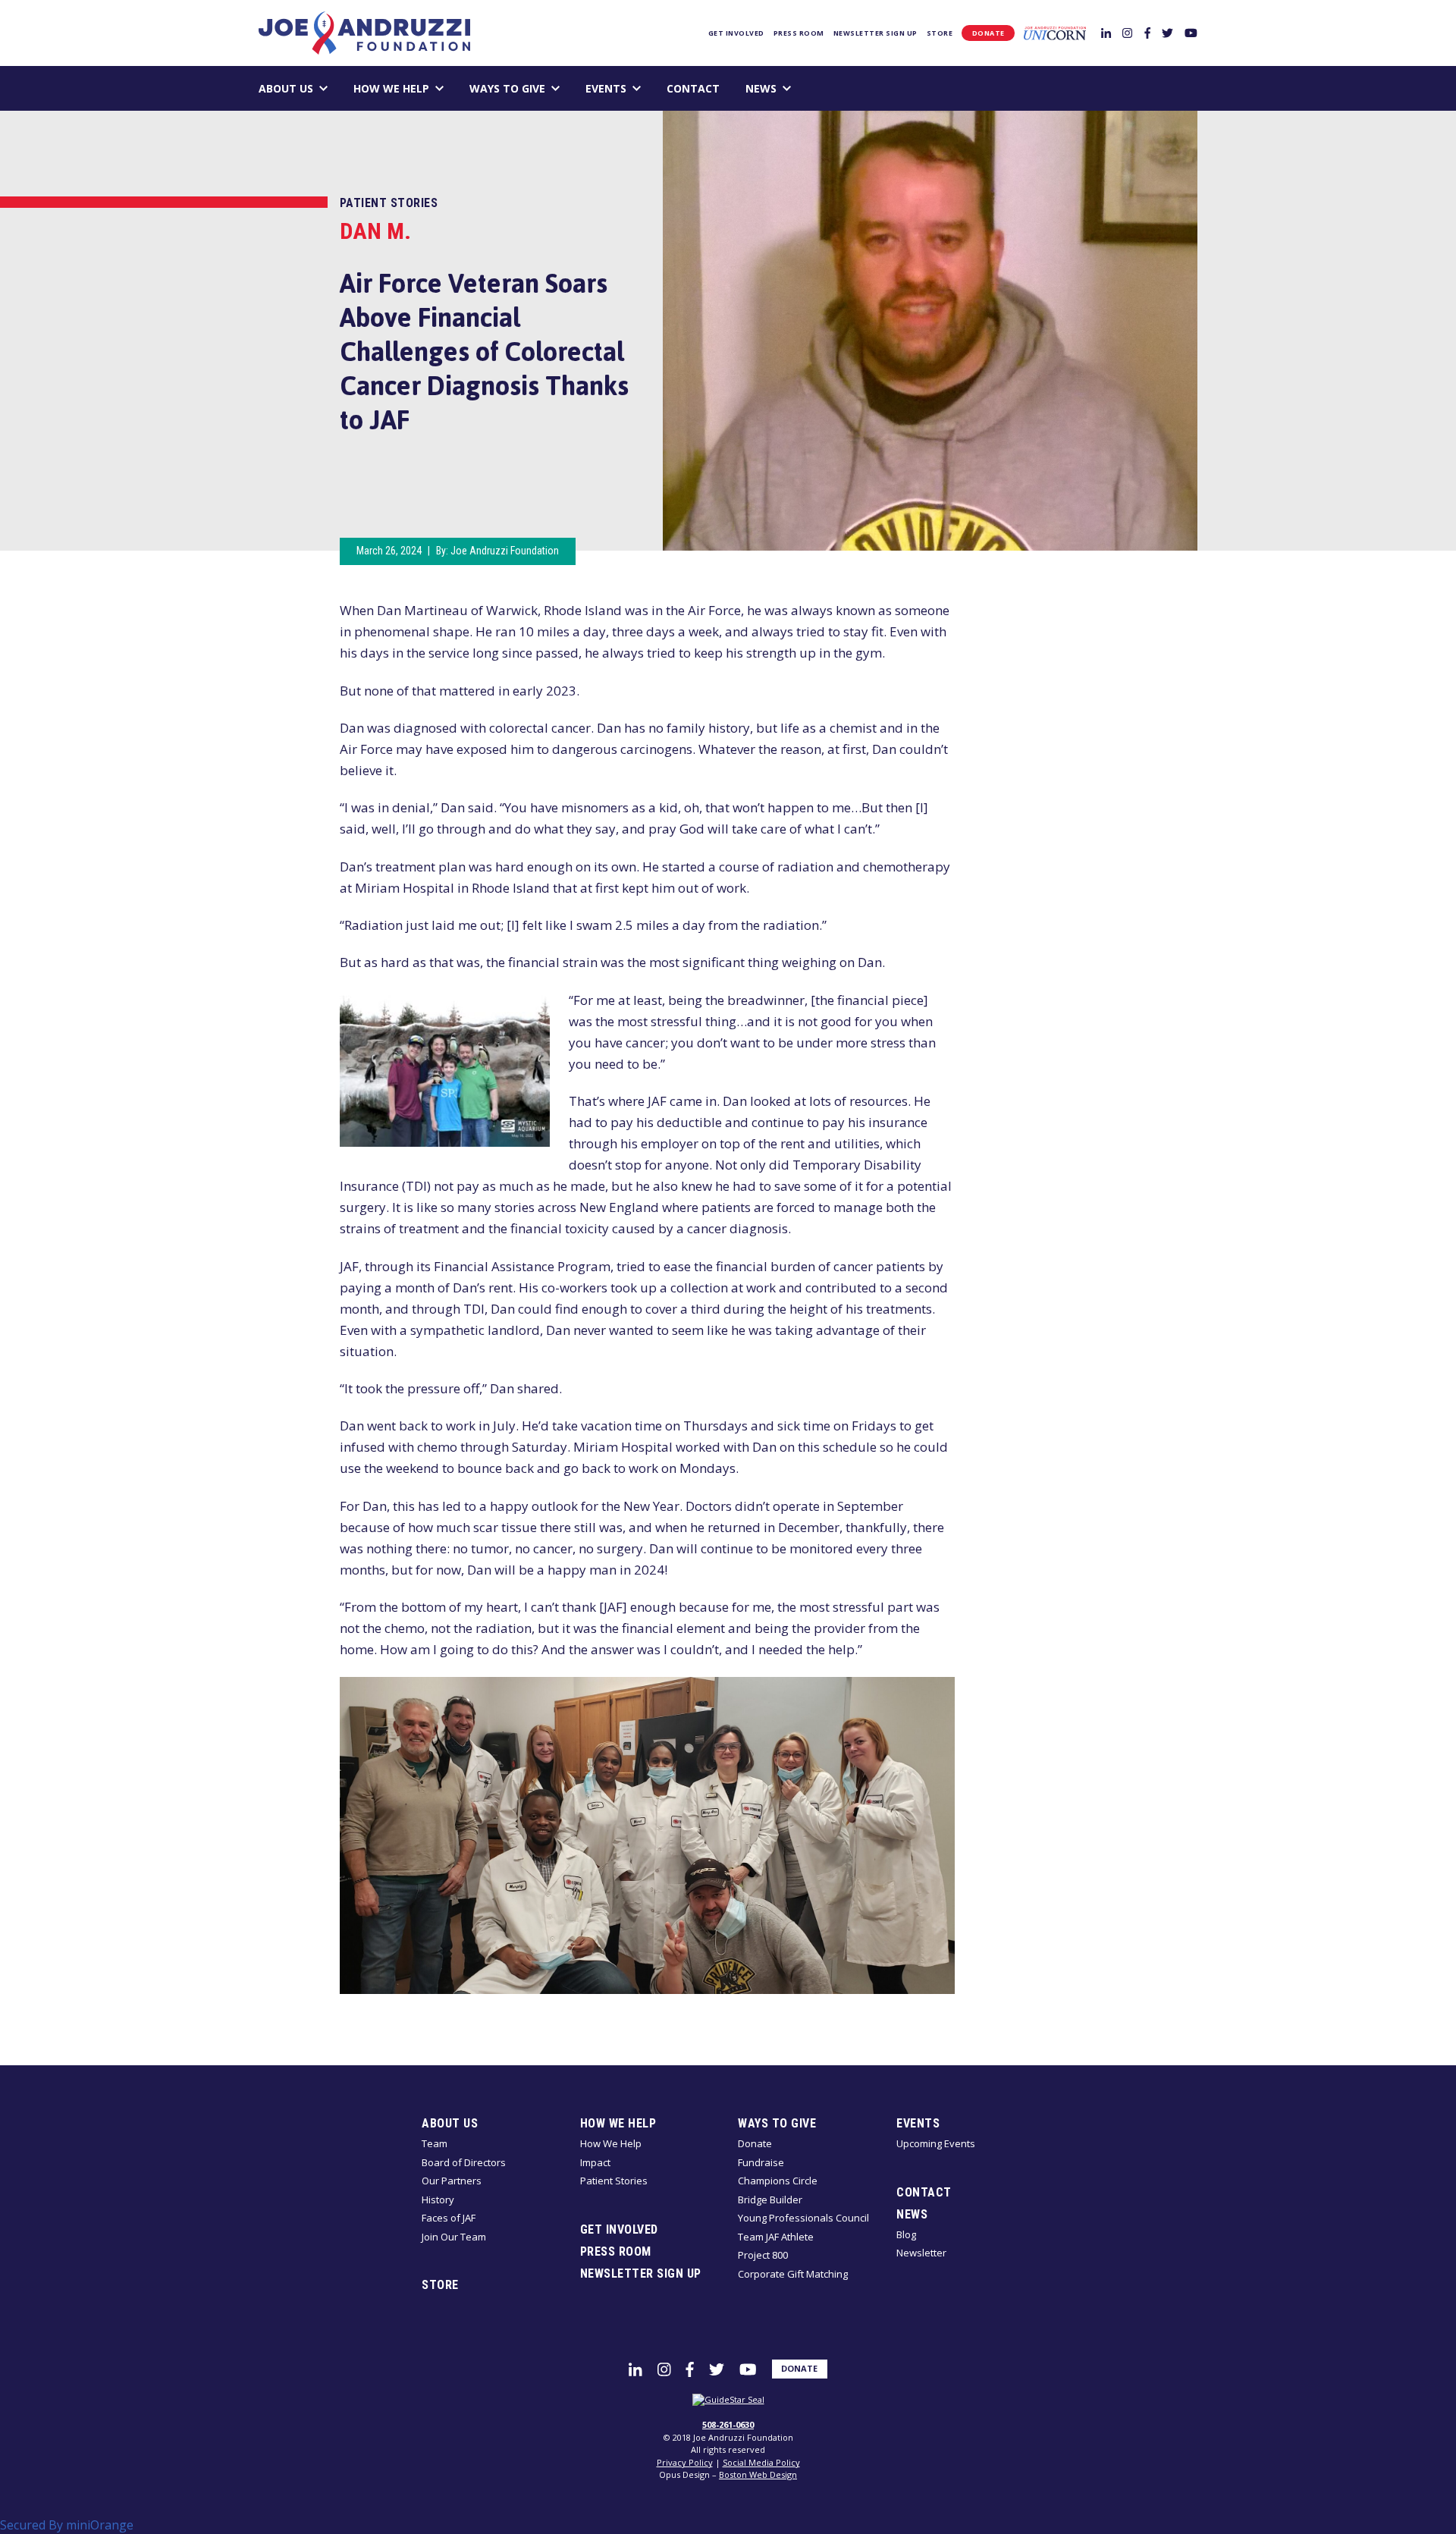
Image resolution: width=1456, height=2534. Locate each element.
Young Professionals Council (803, 2218)
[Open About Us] (323, 88)
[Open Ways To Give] (555, 88)
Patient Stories (389, 203)
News (761, 88)
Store (940, 33)
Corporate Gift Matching (793, 2274)
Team (435, 2143)
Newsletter (921, 2253)
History (438, 2200)
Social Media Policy (761, 2462)
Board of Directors (464, 2162)
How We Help (391, 88)
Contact (693, 88)
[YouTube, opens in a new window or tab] (1191, 32)
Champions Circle (778, 2181)
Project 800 (763, 2255)
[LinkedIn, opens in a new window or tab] (1106, 32)
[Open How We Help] (439, 88)
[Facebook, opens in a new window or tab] (1147, 32)
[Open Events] (637, 88)
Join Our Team (454, 2237)
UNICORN (1055, 33)
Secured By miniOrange (67, 2525)
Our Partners (452, 2181)
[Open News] (787, 88)
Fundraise (761, 2162)
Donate (988, 33)
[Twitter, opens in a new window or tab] (1167, 32)
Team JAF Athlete (776, 2237)
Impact (595, 2162)
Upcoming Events (936, 2143)
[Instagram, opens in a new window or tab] (1127, 32)
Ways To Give (507, 88)
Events (606, 88)
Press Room (799, 33)
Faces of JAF (449, 2218)
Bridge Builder (770, 2200)
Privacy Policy (685, 2462)
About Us (286, 88)
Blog (906, 2234)
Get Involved (736, 33)
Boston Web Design (758, 2474)
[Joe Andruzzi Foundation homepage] (364, 33)
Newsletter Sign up (875, 33)
